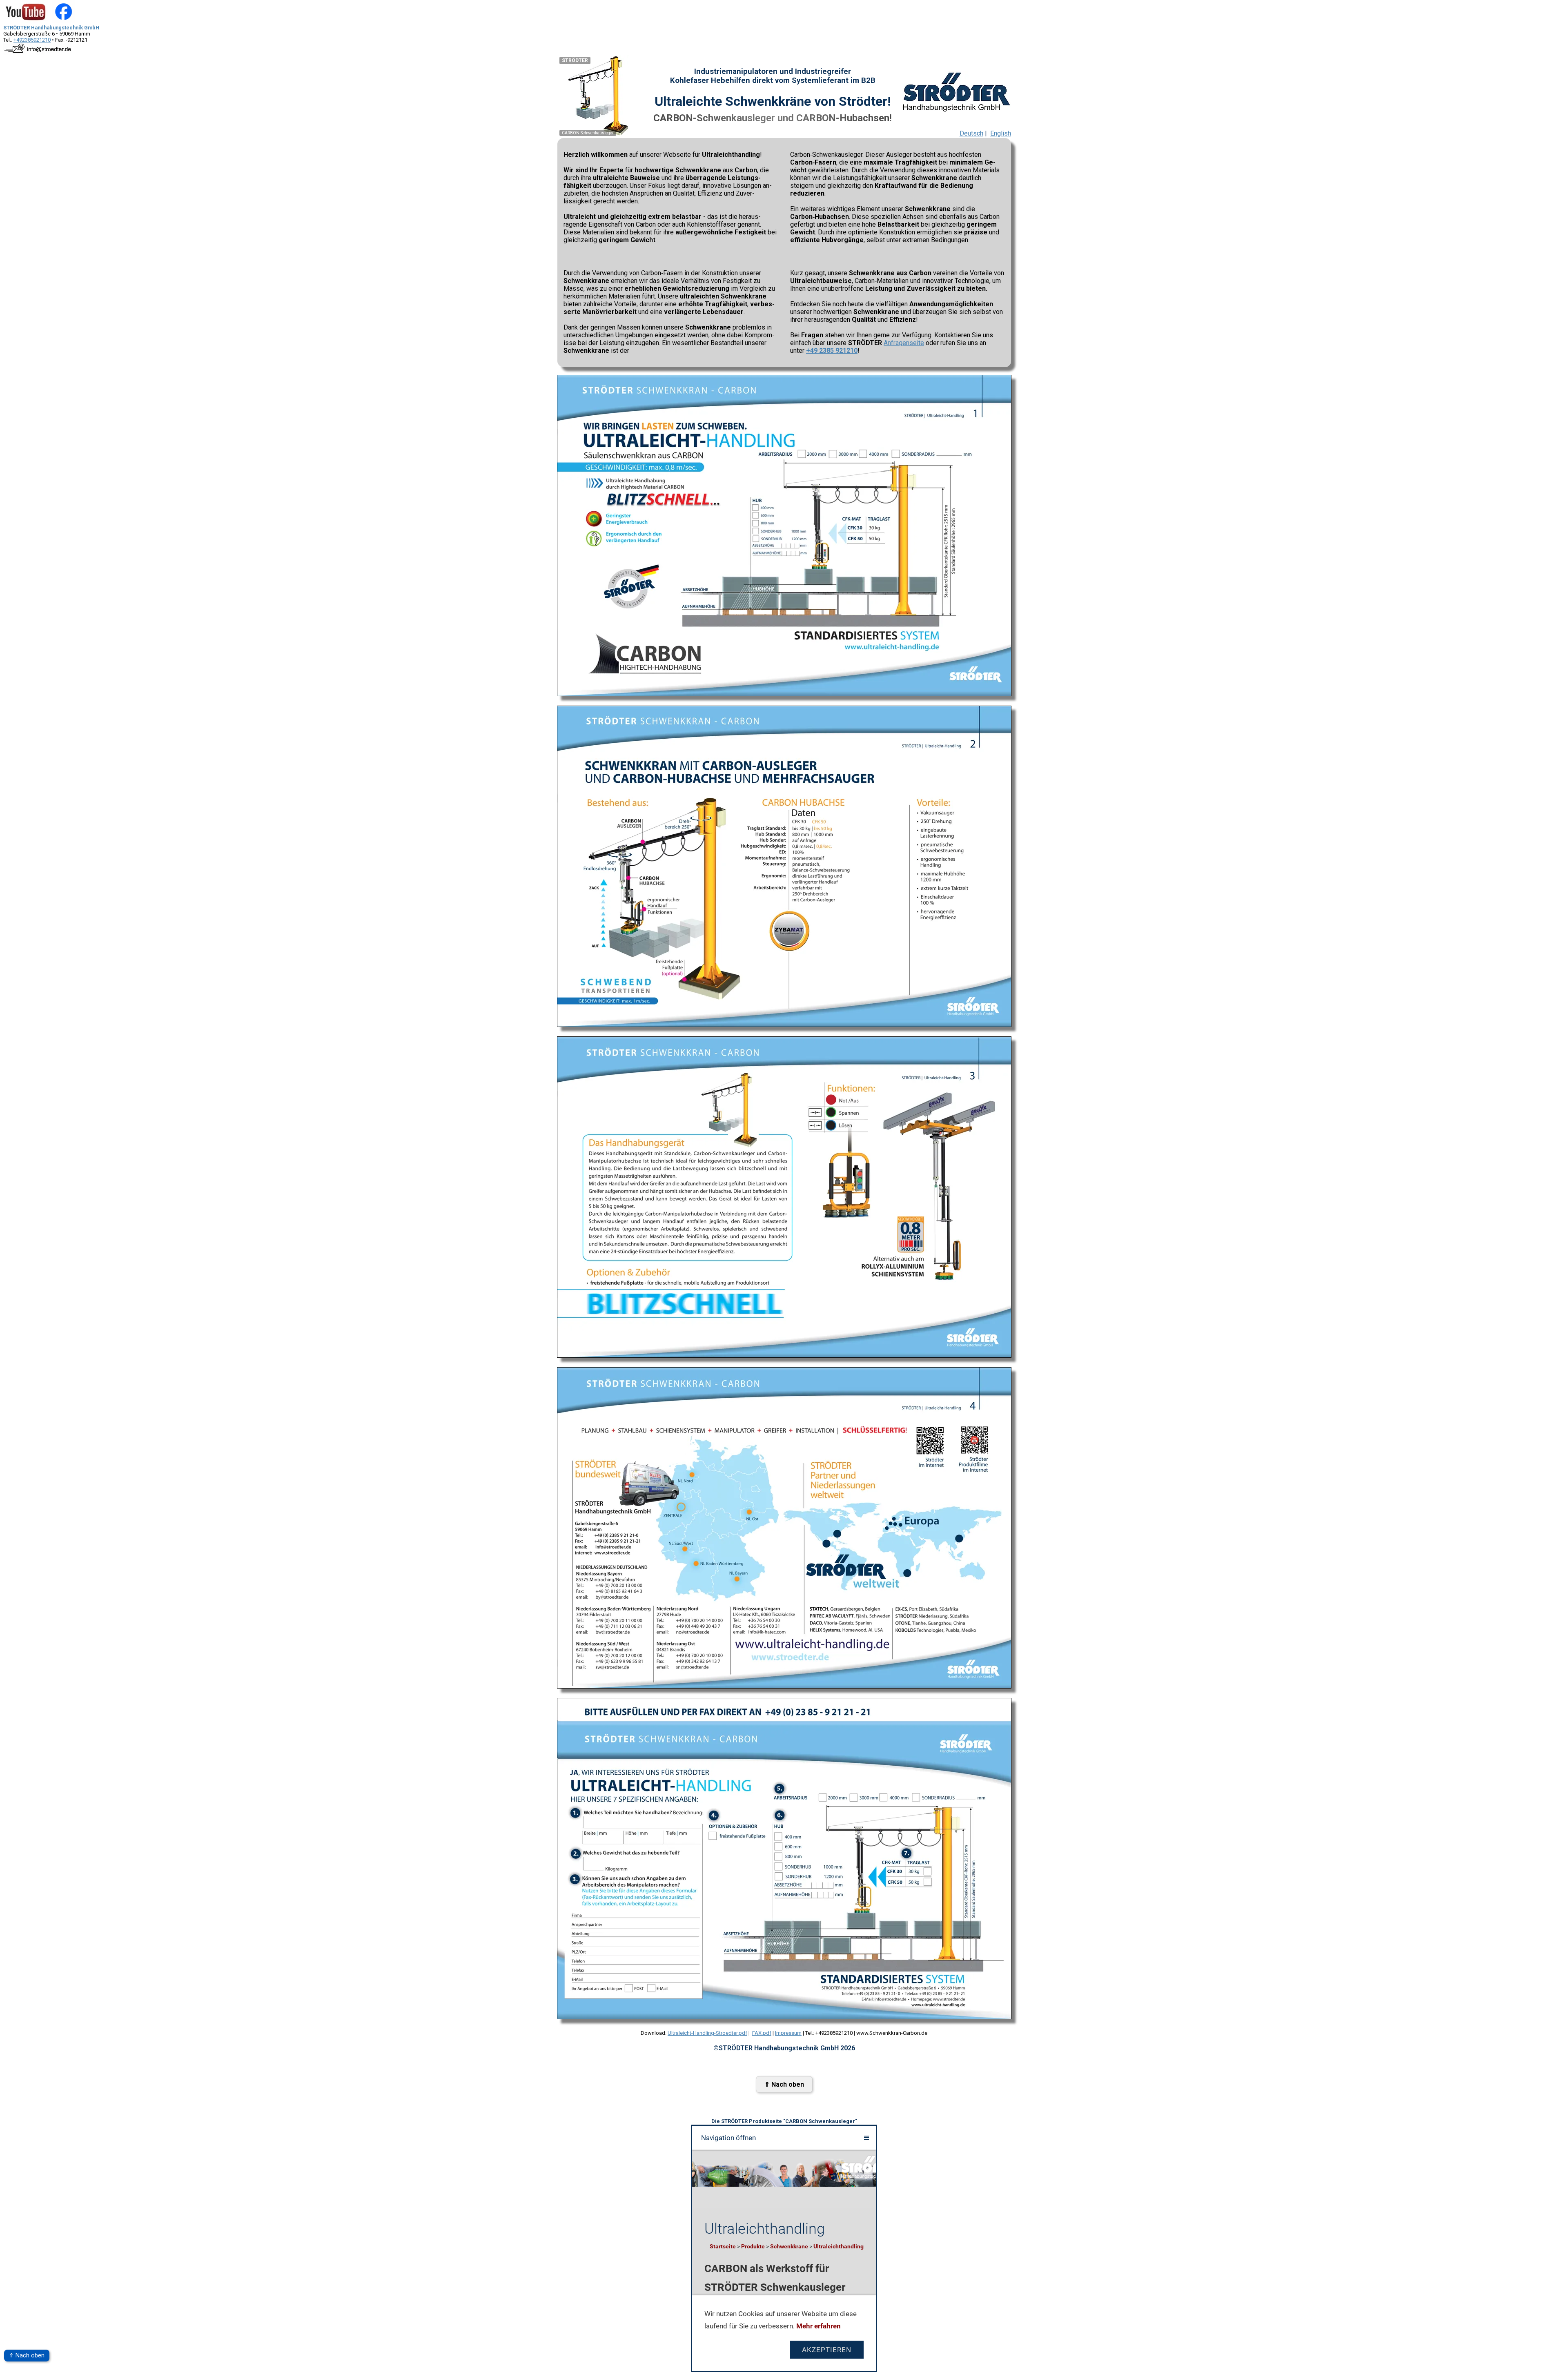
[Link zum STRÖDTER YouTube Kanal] (26, 21)
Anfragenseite (904, 343)
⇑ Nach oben (27, 2356)
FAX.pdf (762, 2033)
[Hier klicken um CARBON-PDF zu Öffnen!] (784, 694)
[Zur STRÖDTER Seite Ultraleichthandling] (956, 91)
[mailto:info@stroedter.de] (38, 53)
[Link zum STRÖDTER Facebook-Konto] (63, 21)
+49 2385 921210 (832, 351)
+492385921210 (32, 40)
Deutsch (971, 133)
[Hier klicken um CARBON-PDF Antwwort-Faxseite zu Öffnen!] (784, 2017)
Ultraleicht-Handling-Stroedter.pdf (707, 2033)
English (1001, 133)
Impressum (788, 2033)
